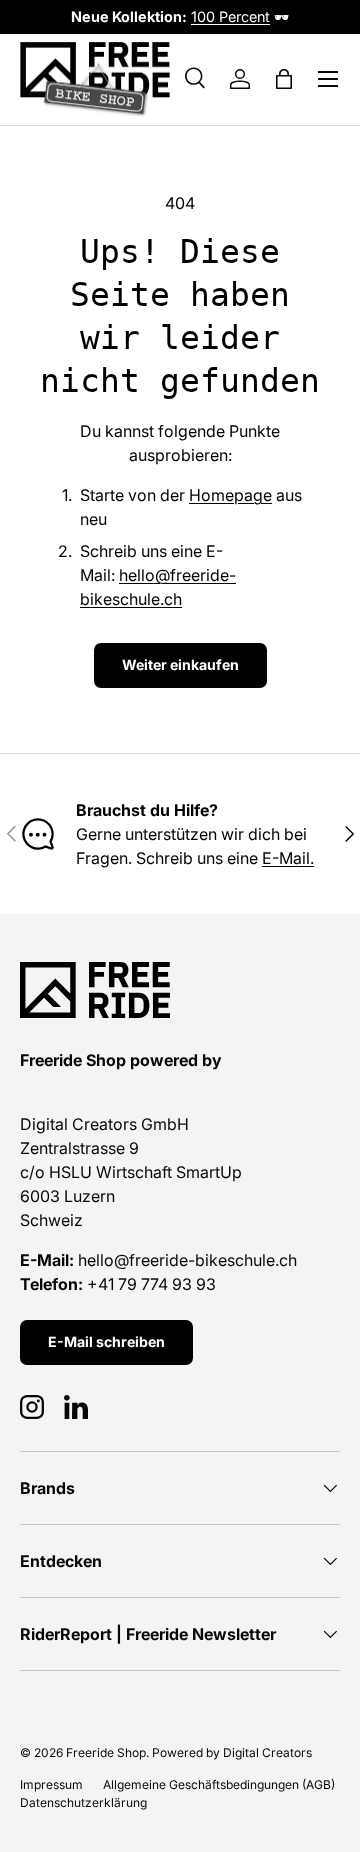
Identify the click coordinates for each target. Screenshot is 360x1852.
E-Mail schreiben (106, 1341)
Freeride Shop (106, 1752)
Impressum (51, 1784)
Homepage (230, 495)
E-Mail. (288, 858)
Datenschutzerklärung (83, 1802)
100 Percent (230, 16)
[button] (284, 79)
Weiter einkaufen (180, 664)
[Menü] (328, 79)
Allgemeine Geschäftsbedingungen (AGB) (219, 1784)
